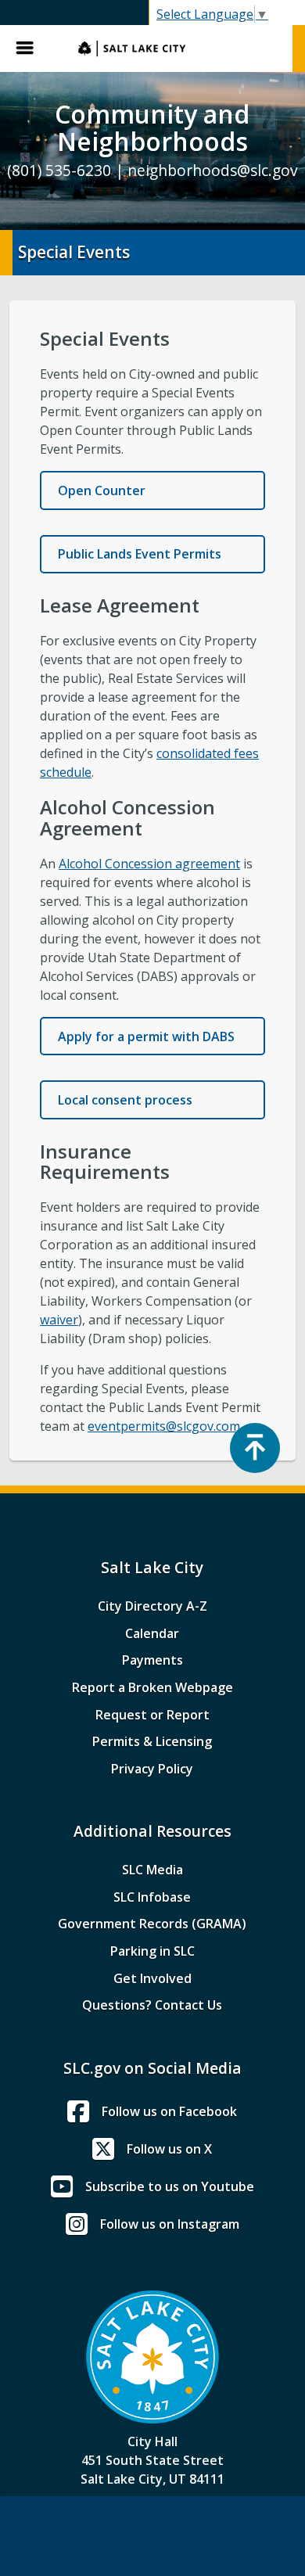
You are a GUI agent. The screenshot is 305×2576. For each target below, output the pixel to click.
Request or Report (152, 1715)
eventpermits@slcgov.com (164, 1426)
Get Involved (152, 1978)
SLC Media (152, 1870)
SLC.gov (178, 49)
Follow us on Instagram (170, 2224)
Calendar (152, 1633)
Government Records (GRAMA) (152, 1924)
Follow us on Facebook (169, 2111)
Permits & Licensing (152, 1741)
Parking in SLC (152, 1951)
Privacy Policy (152, 1769)
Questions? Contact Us (152, 2005)
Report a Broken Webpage (152, 1687)
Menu (31, 49)
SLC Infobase (152, 1897)
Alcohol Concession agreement (149, 864)
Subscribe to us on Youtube (170, 2186)
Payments (152, 1660)
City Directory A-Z (152, 1606)
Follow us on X (169, 2149)
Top (255, 1448)
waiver (59, 1320)
